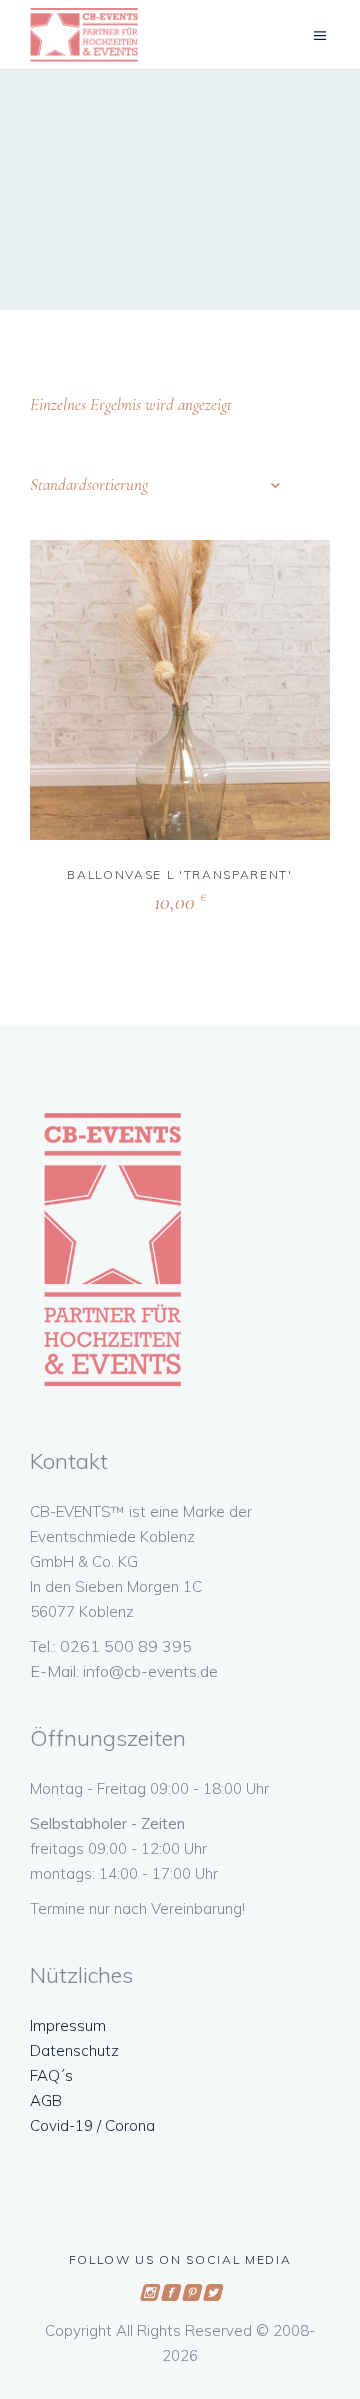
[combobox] (155, 485)
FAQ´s (51, 2075)
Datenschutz (74, 2050)
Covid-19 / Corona (92, 2125)
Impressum (68, 2025)
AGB (46, 2100)
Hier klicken (138, 898)
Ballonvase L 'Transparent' (180, 874)
